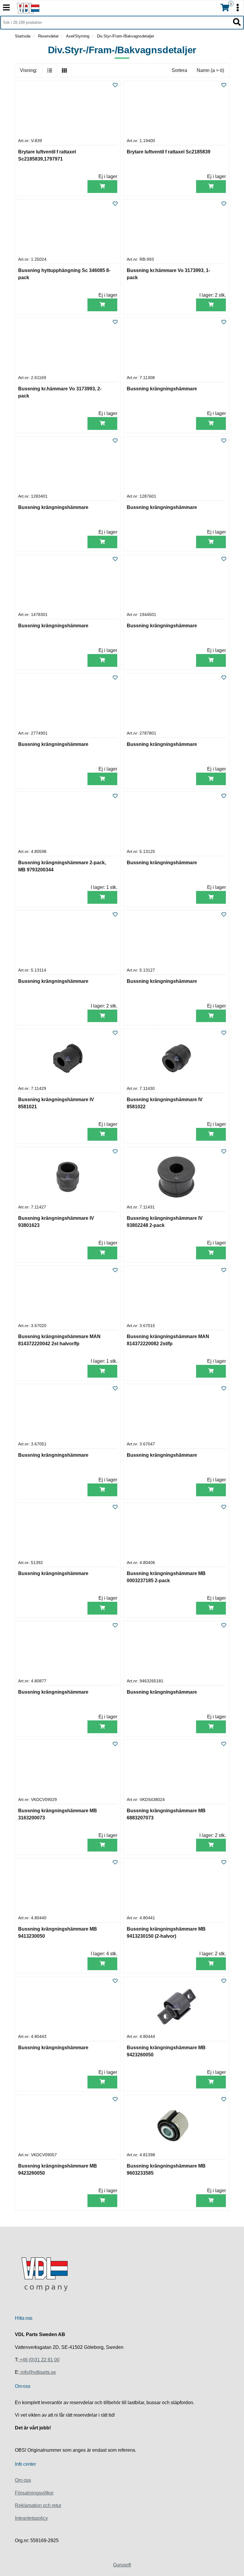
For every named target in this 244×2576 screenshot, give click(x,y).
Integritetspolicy (31, 2518)
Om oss (23, 2480)
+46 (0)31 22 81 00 (39, 2360)
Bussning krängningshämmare (162, 389)
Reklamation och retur (38, 2505)
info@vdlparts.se (38, 2372)
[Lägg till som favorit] (115, 85)
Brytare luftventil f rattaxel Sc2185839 (169, 152)
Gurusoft (122, 2565)
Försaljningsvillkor (34, 2493)
